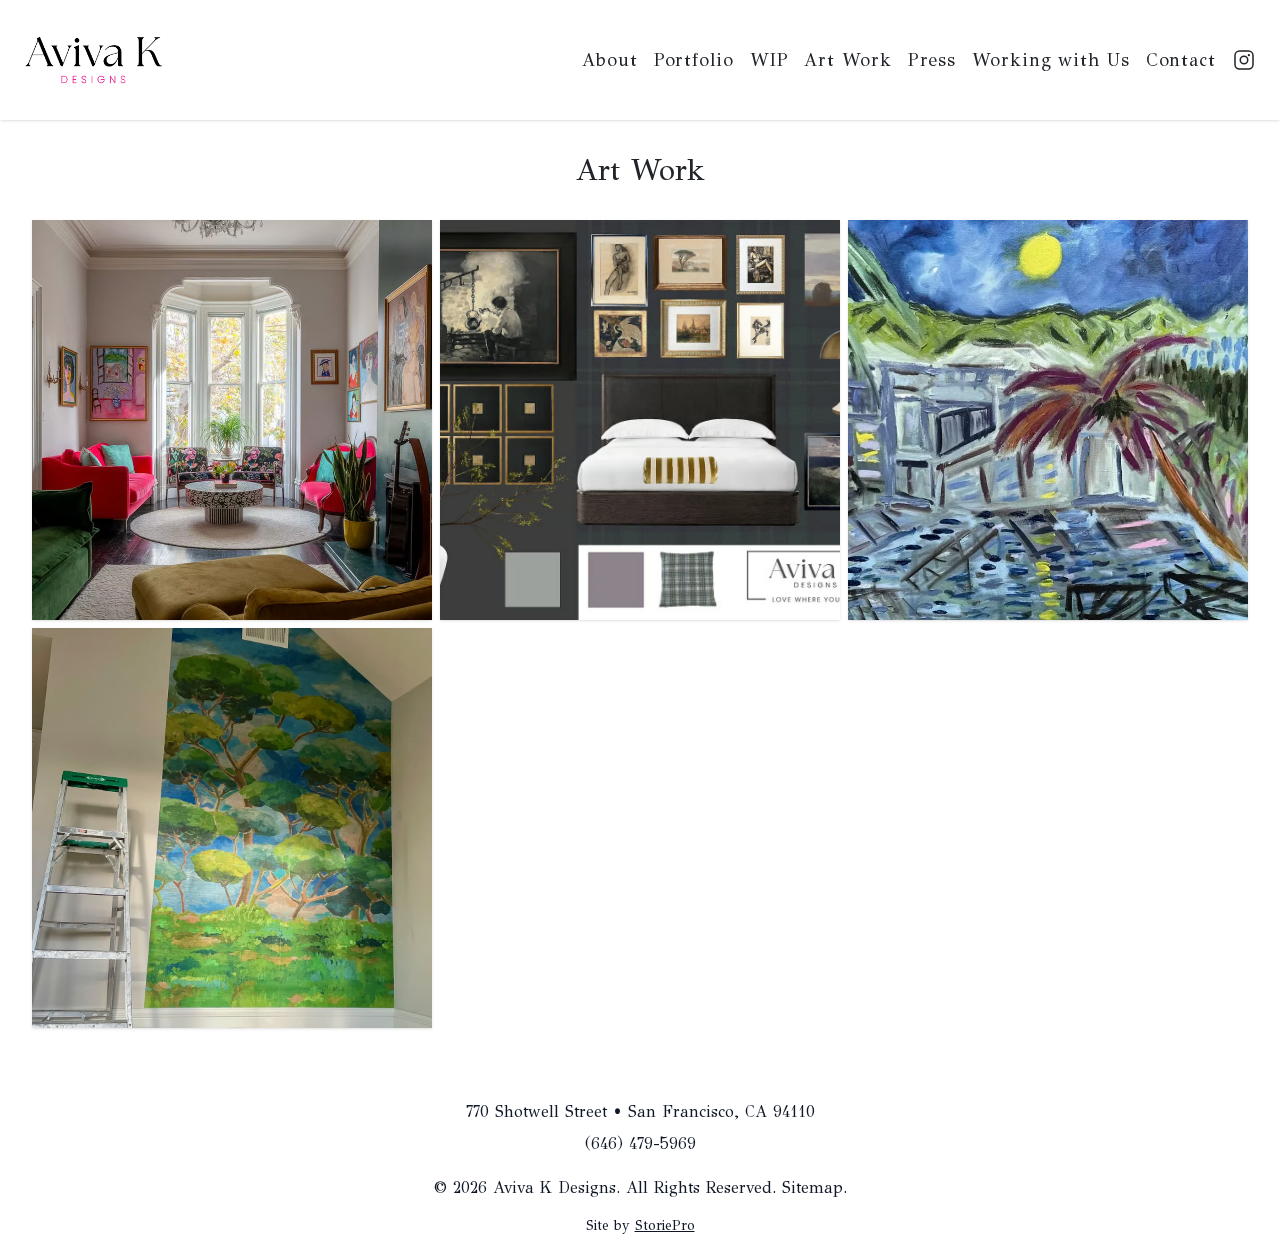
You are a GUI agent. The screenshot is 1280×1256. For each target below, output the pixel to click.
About (610, 60)
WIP (769, 60)
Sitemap (812, 1187)
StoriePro (665, 1225)
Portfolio (694, 60)
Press (932, 60)
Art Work (847, 60)
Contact (1181, 60)
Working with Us (1051, 60)
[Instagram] (1244, 60)
